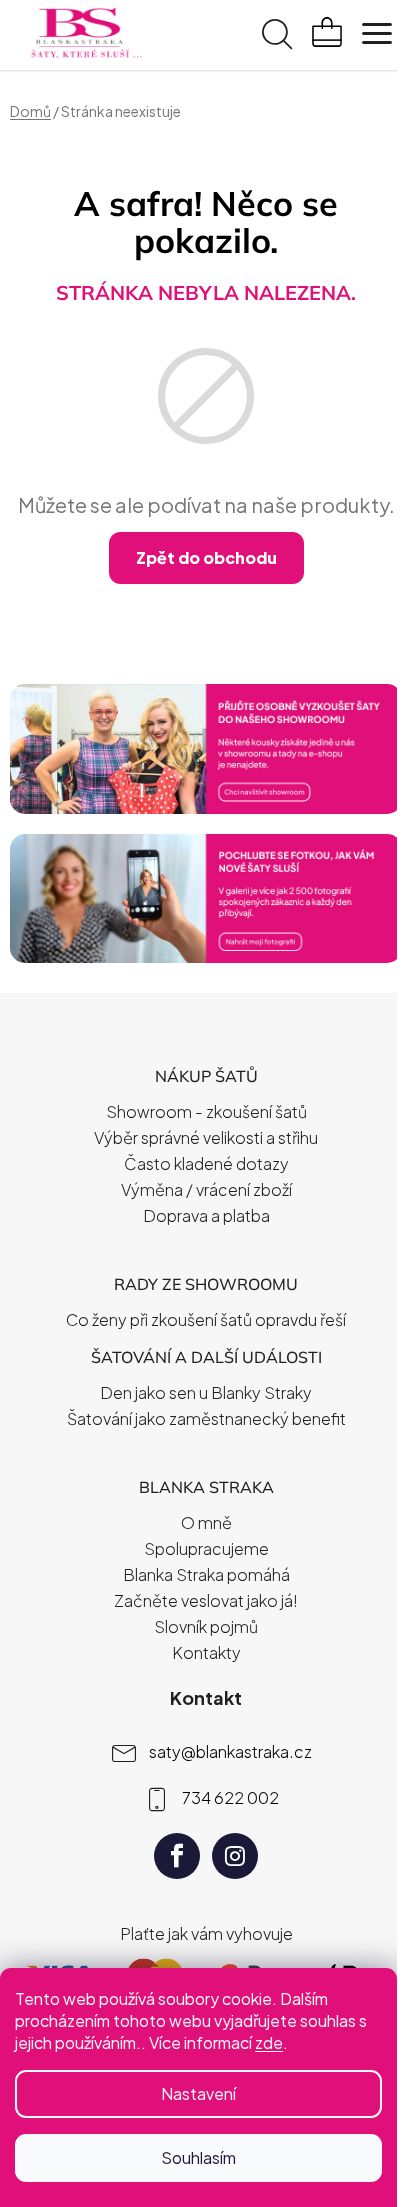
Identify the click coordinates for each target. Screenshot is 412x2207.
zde (269, 2042)
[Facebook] (177, 1856)
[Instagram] (235, 1856)
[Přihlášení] (232, 37)
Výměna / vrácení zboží (206, 1189)
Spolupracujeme (206, 1548)
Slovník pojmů (206, 1626)
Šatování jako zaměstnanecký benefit (206, 1418)
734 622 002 (230, 1796)
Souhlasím (198, 2157)
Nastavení (198, 2093)
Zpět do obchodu (206, 557)
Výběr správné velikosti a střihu (206, 1137)
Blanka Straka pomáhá (206, 1574)
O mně (206, 1522)
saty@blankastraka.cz (230, 1750)
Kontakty (206, 1652)
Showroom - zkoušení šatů (206, 1111)
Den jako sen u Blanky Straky (206, 1392)
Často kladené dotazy (206, 1163)
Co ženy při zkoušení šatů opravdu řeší (206, 1319)
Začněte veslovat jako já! (206, 1600)
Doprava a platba (206, 1215)
